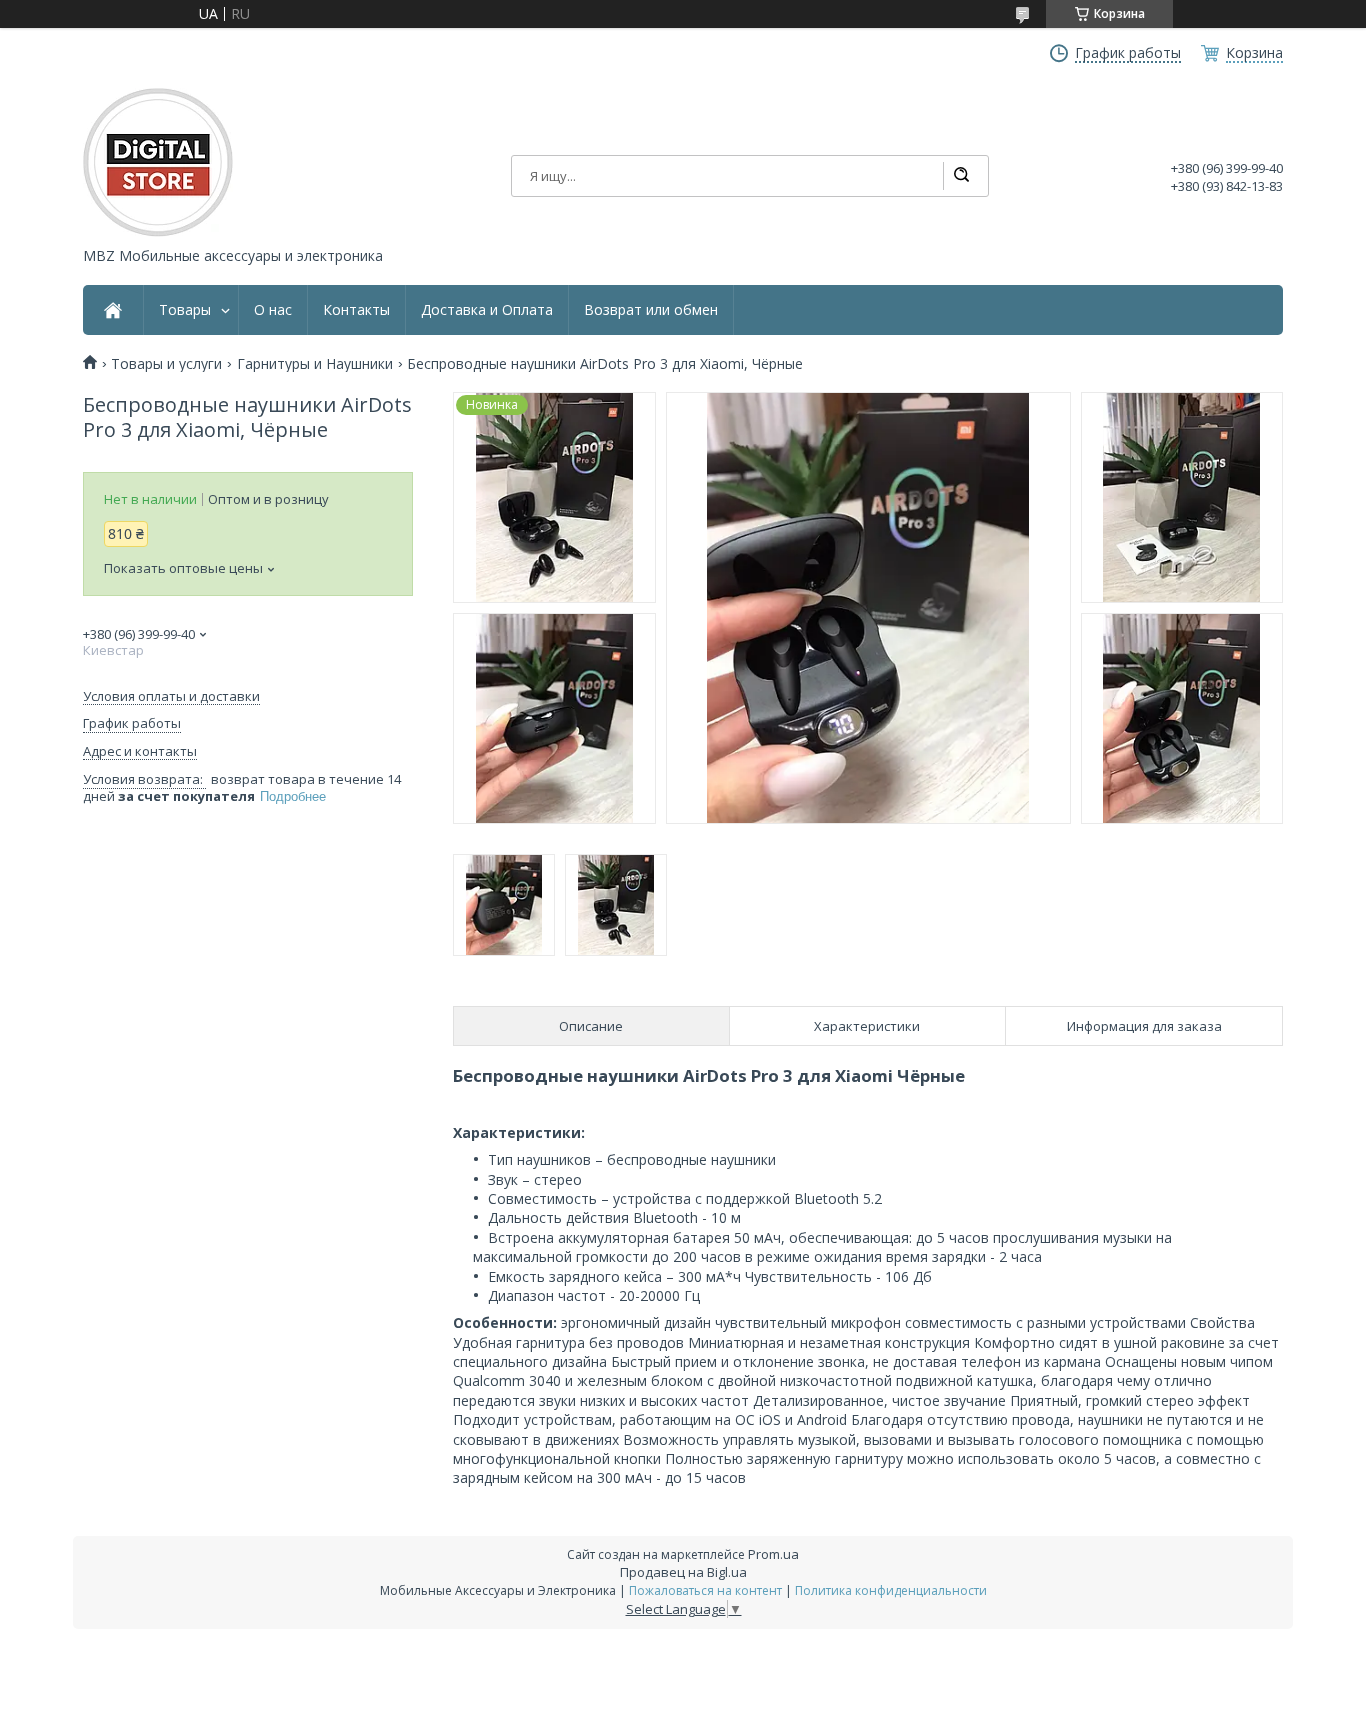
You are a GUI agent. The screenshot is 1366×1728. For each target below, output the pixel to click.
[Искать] (961, 176)
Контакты (356, 310)
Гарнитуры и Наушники (315, 364)
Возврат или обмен (651, 310)
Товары (185, 310)
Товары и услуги (166, 364)
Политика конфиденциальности (891, 1590)
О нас (273, 310)
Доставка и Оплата (487, 310)
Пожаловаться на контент (705, 1590)
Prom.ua (773, 1554)
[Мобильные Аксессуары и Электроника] (158, 162)
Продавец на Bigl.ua (683, 1572)
